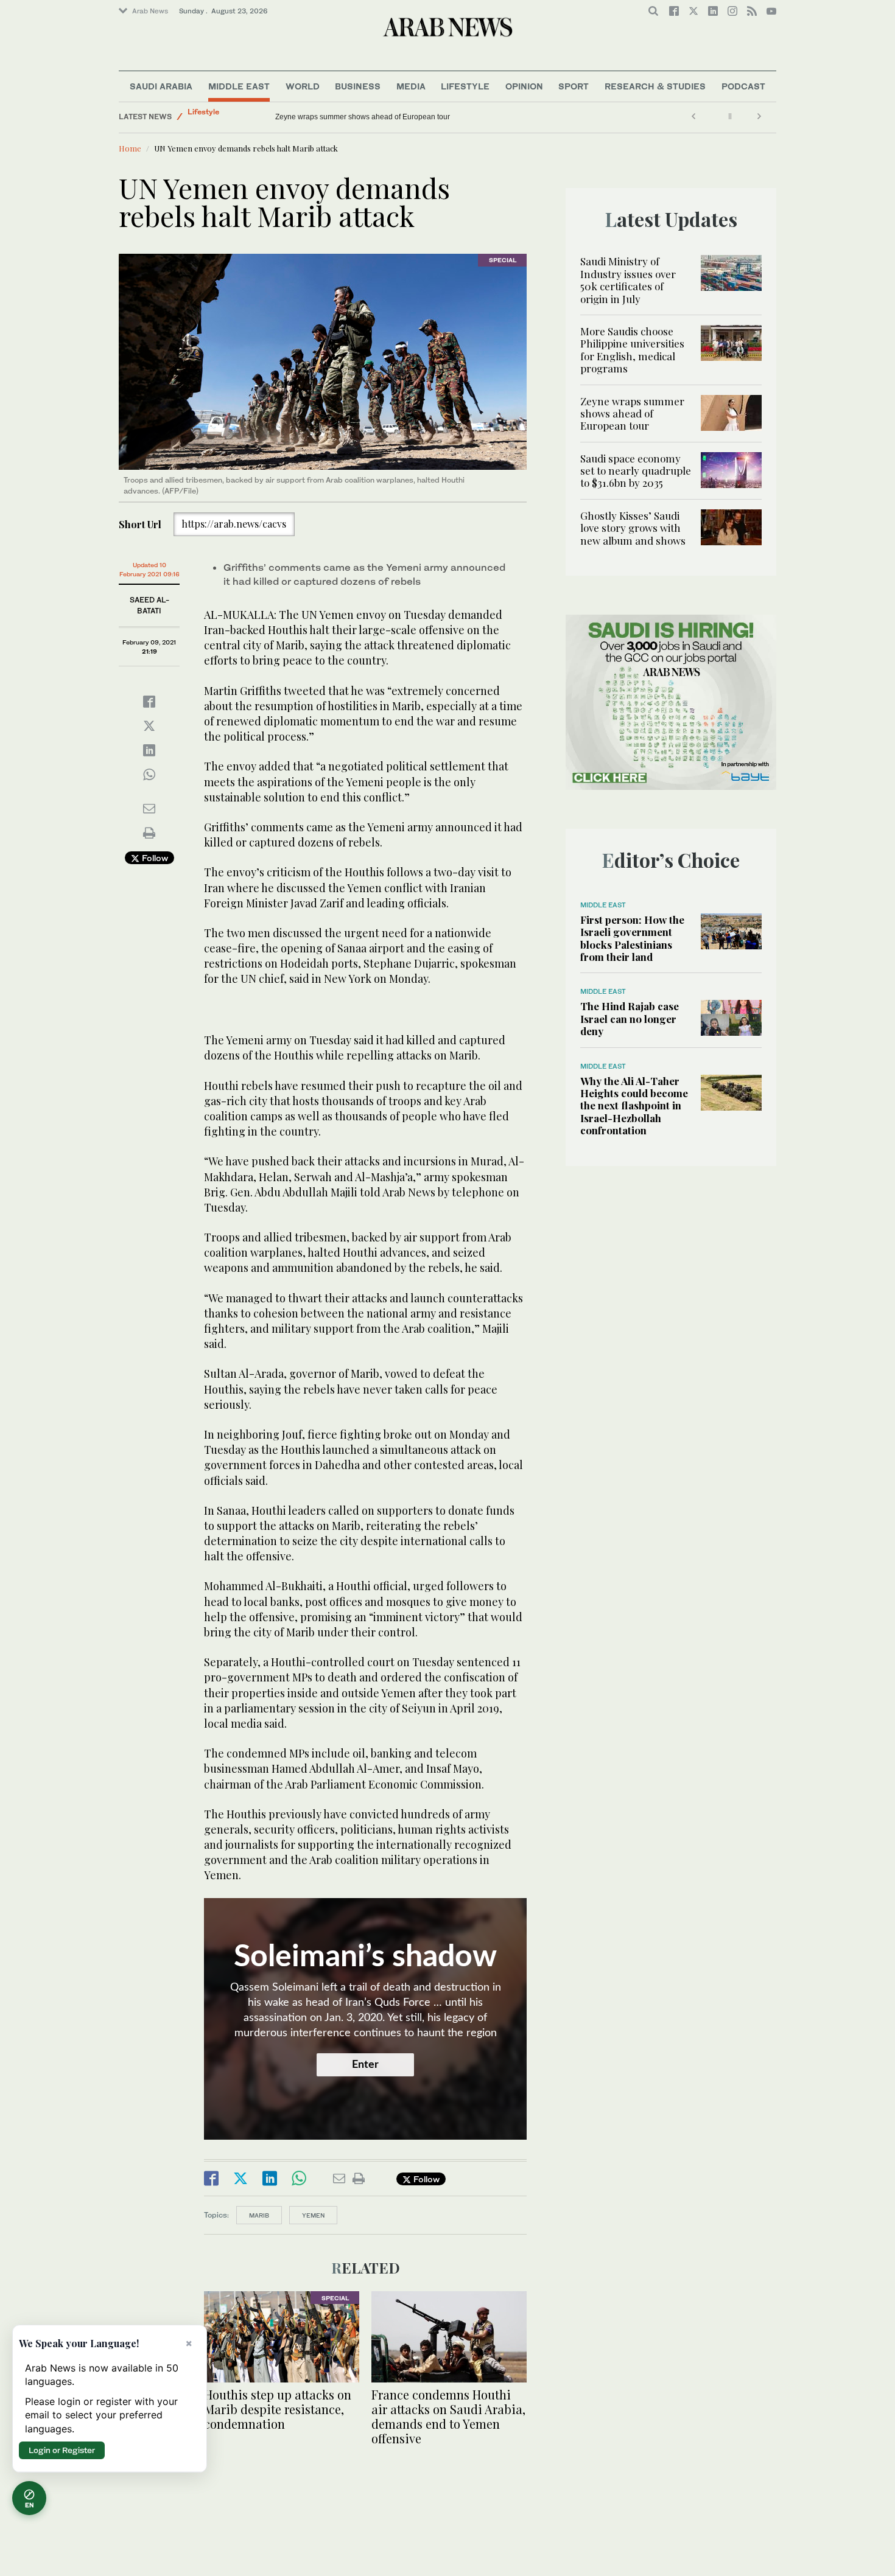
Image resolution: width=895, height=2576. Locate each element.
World (303, 86)
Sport (574, 86)
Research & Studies (655, 86)
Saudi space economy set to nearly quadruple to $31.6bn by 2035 (385, 117)
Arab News (150, 11)
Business (358, 86)
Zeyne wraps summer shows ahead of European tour (632, 414)
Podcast (743, 86)
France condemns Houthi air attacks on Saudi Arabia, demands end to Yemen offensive (448, 2416)
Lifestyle (465, 86)
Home (130, 148)
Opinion (524, 86)
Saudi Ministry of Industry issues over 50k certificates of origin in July (628, 280)
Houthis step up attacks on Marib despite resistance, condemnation (278, 2409)
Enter (365, 2065)
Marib (259, 2215)
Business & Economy (225, 117)
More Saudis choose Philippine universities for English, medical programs (632, 350)
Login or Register (62, 2450)
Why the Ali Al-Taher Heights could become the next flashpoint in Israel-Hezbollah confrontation (634, 1106)
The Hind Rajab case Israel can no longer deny (630, 1018)
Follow (154, 858)
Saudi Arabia (161, 86)
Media (411, 86)
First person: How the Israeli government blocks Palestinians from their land (632, 938)
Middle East (239, 86)
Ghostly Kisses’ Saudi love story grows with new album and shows (633, 528)
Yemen (313, 2215)
